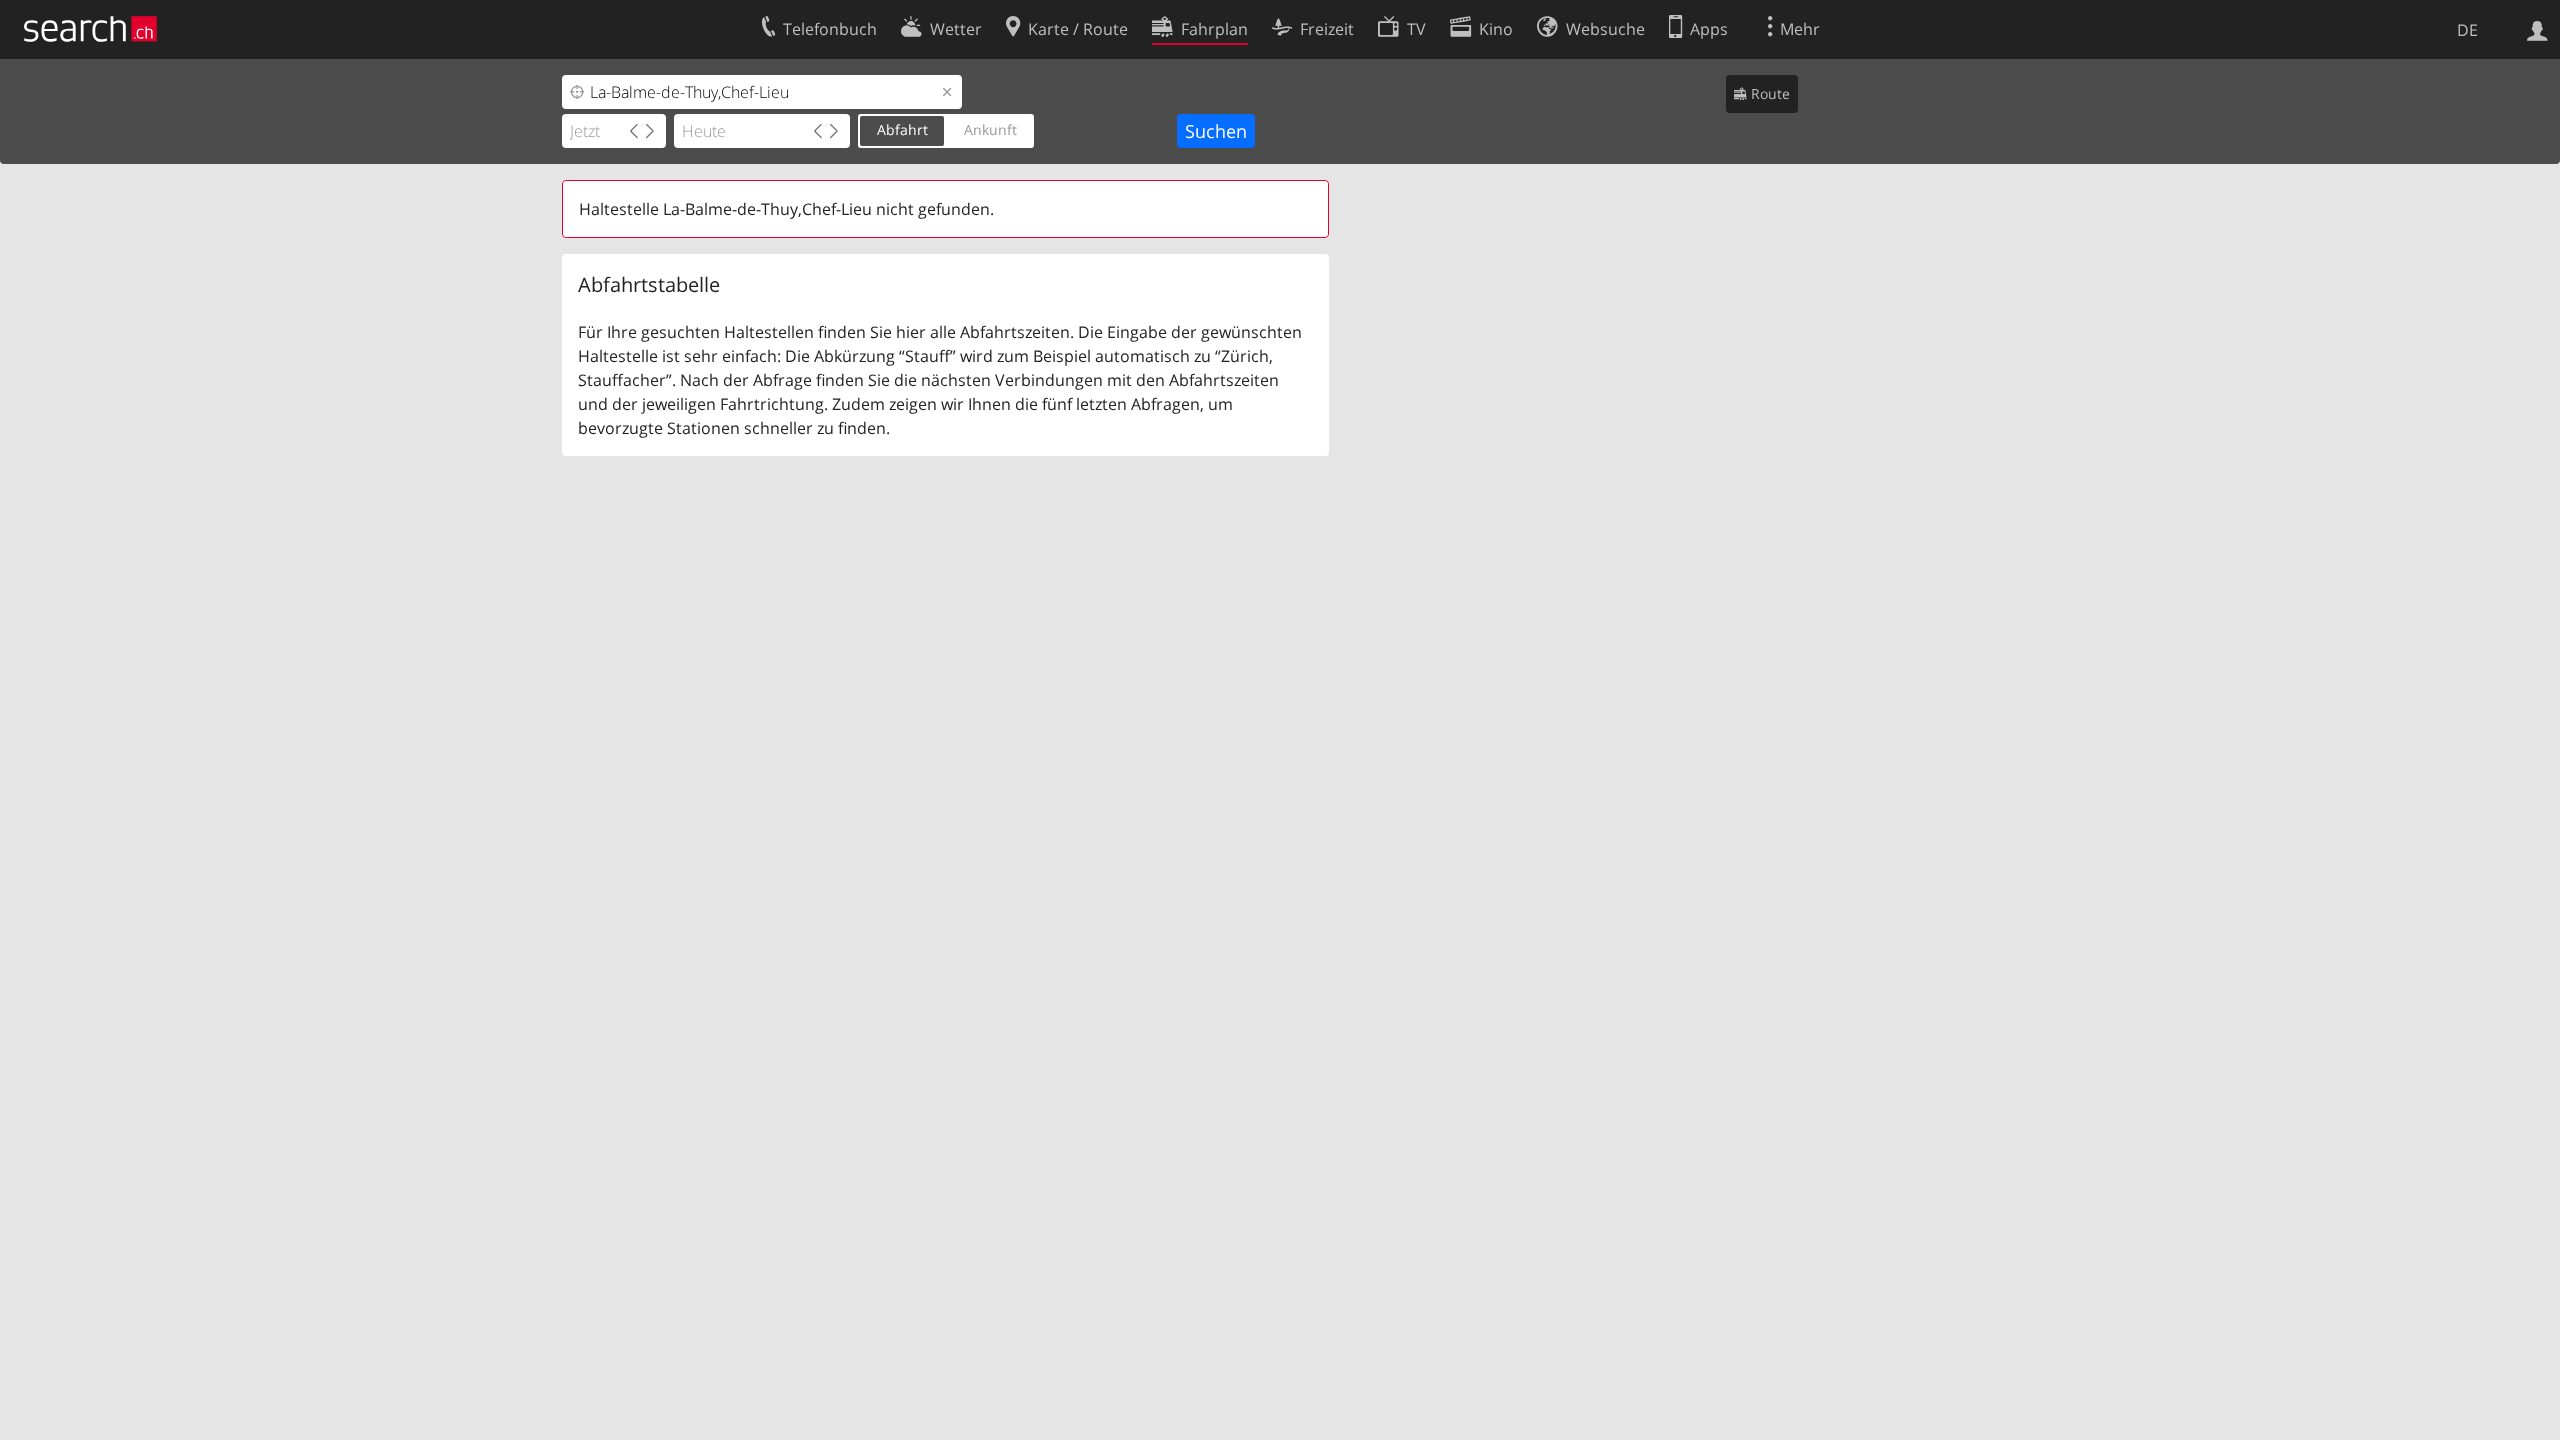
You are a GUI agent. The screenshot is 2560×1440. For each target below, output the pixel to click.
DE (2467, 30)
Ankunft (990, 129)
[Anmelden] (2537, 29)
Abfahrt (902, 129)
